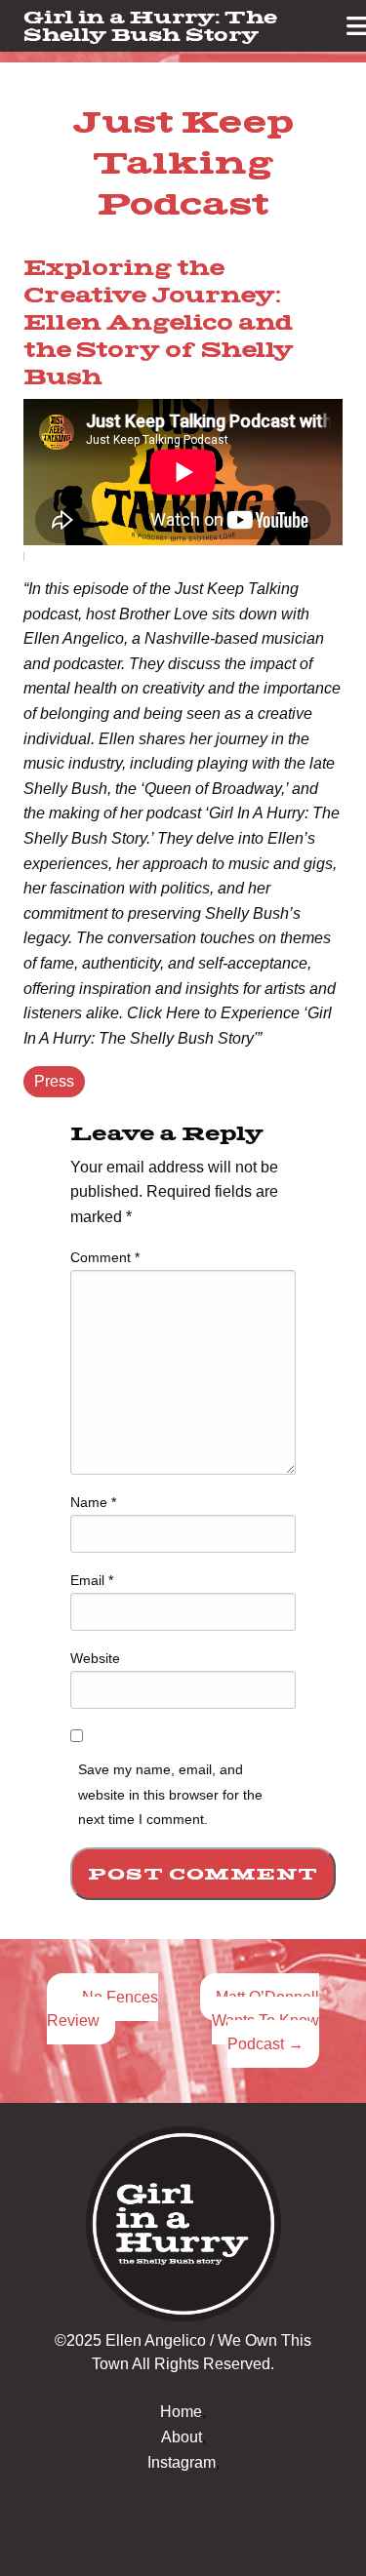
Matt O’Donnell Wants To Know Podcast (265, 2021)
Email (92, 1580)
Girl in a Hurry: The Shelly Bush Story (150, 25)
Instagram (182, 2462)
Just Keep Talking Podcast (183, 162)
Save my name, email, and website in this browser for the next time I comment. (170, 1794)
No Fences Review (102, 2009)
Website (95, 1658)
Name (93, 1502)
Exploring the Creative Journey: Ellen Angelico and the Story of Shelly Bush (159, 322)
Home (181, 2412)
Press (54, 1081)
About (182, 2437)
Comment (105, 1257)
